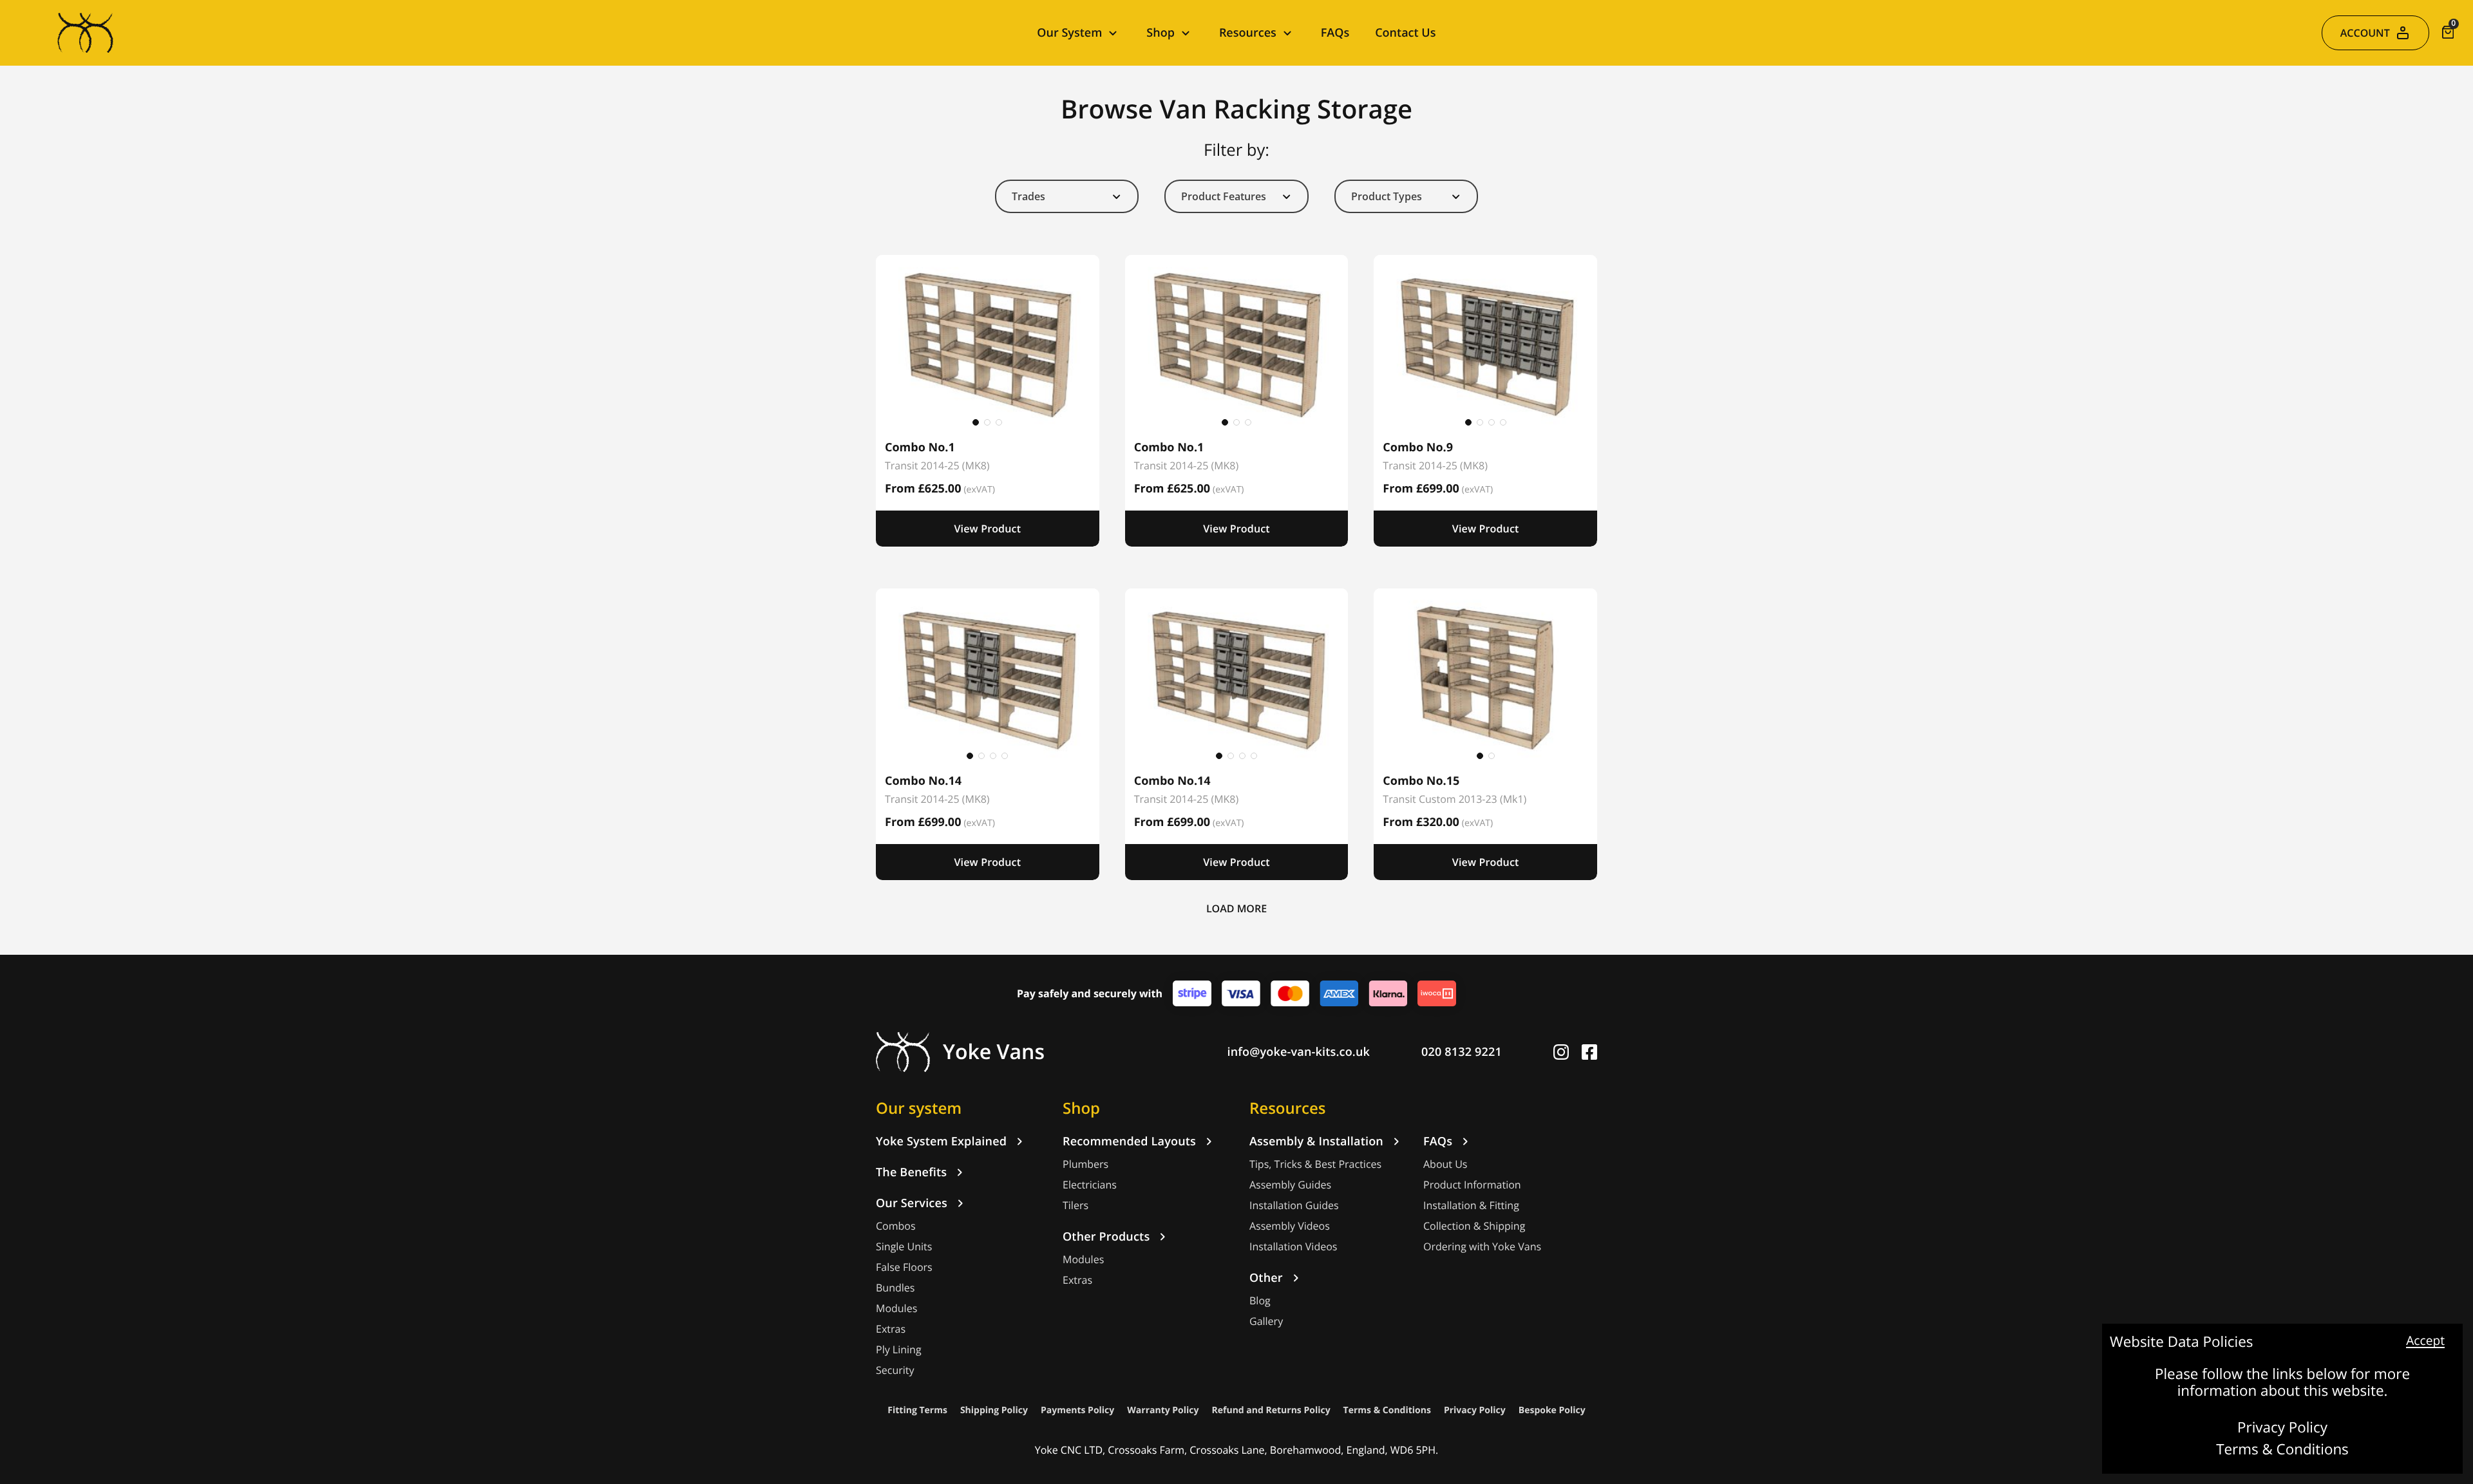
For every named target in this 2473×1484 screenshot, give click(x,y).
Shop (1081, 1108)
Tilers (1075, 1206)
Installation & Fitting (1471, 1206)
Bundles (895, 1288)
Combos (896, 1226)
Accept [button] (2425, 1341)
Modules (896, 1309)
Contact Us (1405, 33)
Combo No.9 (1418, 447)
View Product (987, 529)
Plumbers (1085, 1164)
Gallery (1266, 1321)
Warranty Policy (1163, 1410)
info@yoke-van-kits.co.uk (1299, 1052)
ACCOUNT (2365, 33)
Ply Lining (899, 1350)
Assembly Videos (1290, 1226)
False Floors (904, 1267)
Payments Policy (1077, 1410)
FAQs (1335, 33)
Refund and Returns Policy (1271, 1410)
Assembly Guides (1290, 1185)
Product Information (1472, 1185)
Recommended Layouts (1129, 1141)
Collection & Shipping (1474, 1226)
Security (895, 1370)
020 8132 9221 (1462, 1052)
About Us (1445, 1164)
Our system (919, 1108)
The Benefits (911, 1172)
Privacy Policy (2282, 1428)
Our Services (912, 1203)
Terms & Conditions (2282, 1450)
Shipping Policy (994, 1410)
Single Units (904, 1247)
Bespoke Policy (1552, 1410)
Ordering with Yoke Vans (1482, 1247)
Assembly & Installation (1316, 1141)
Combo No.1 (920, 447)
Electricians (1090, 1185)
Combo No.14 (923, 781)
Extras (891, 1329)
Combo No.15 (1421, 781)
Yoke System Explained (941, 1141)
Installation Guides (1294, 1206)
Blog (1260, 1301)
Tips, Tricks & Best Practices (1315, 1164)
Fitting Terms (917, 1410)
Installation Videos (1293, 1247)
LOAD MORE (1236, 908)
